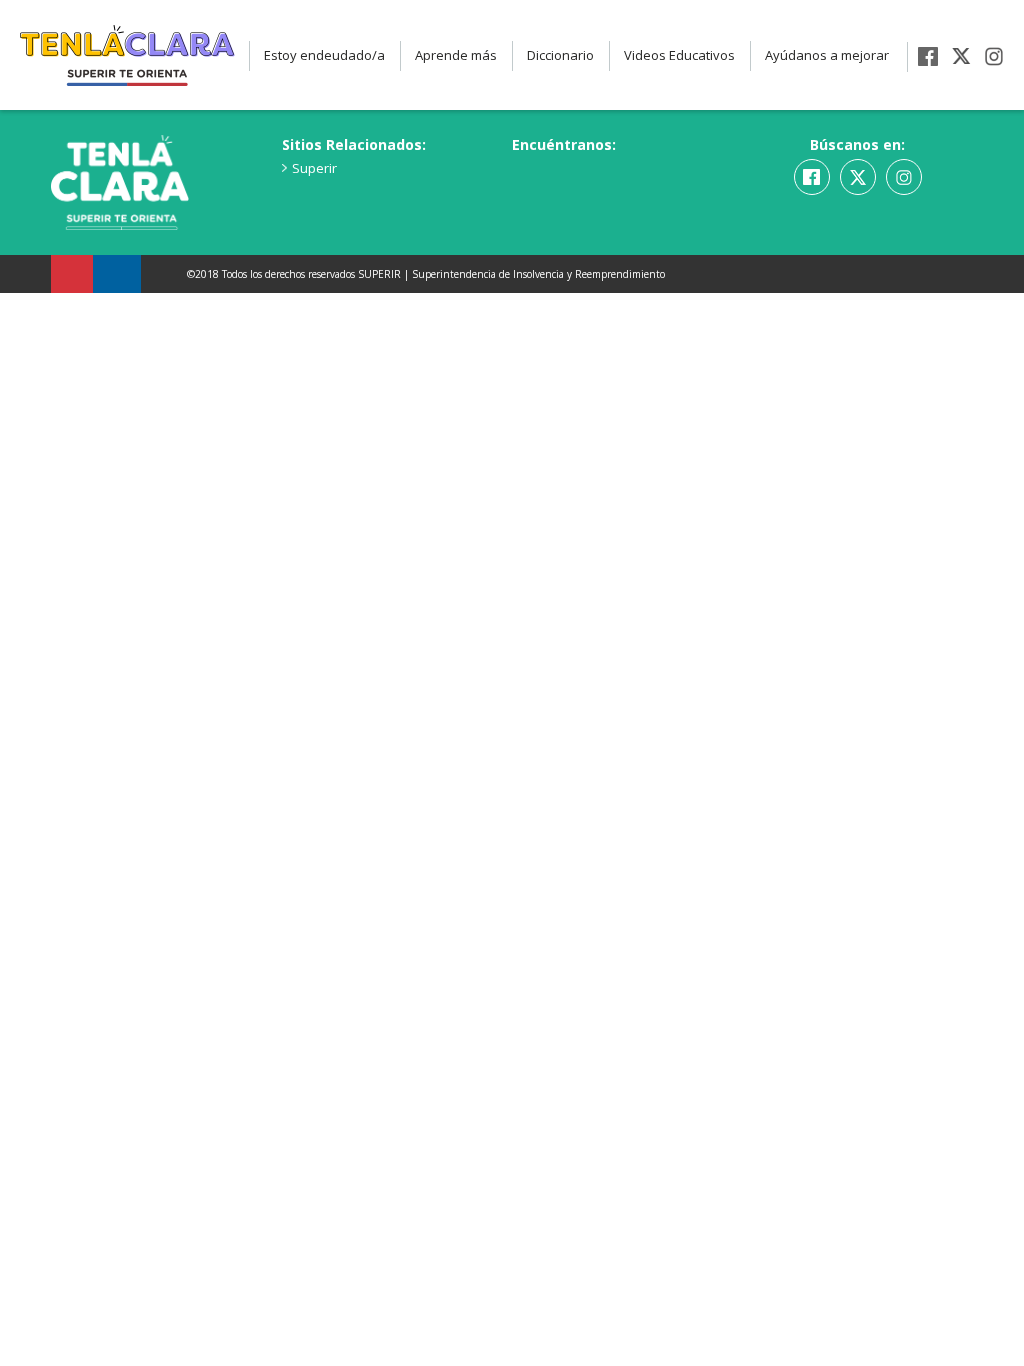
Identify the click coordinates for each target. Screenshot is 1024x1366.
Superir (314, 168)
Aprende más (456, 55)
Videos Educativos (679, 55)
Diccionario (560, 55)
